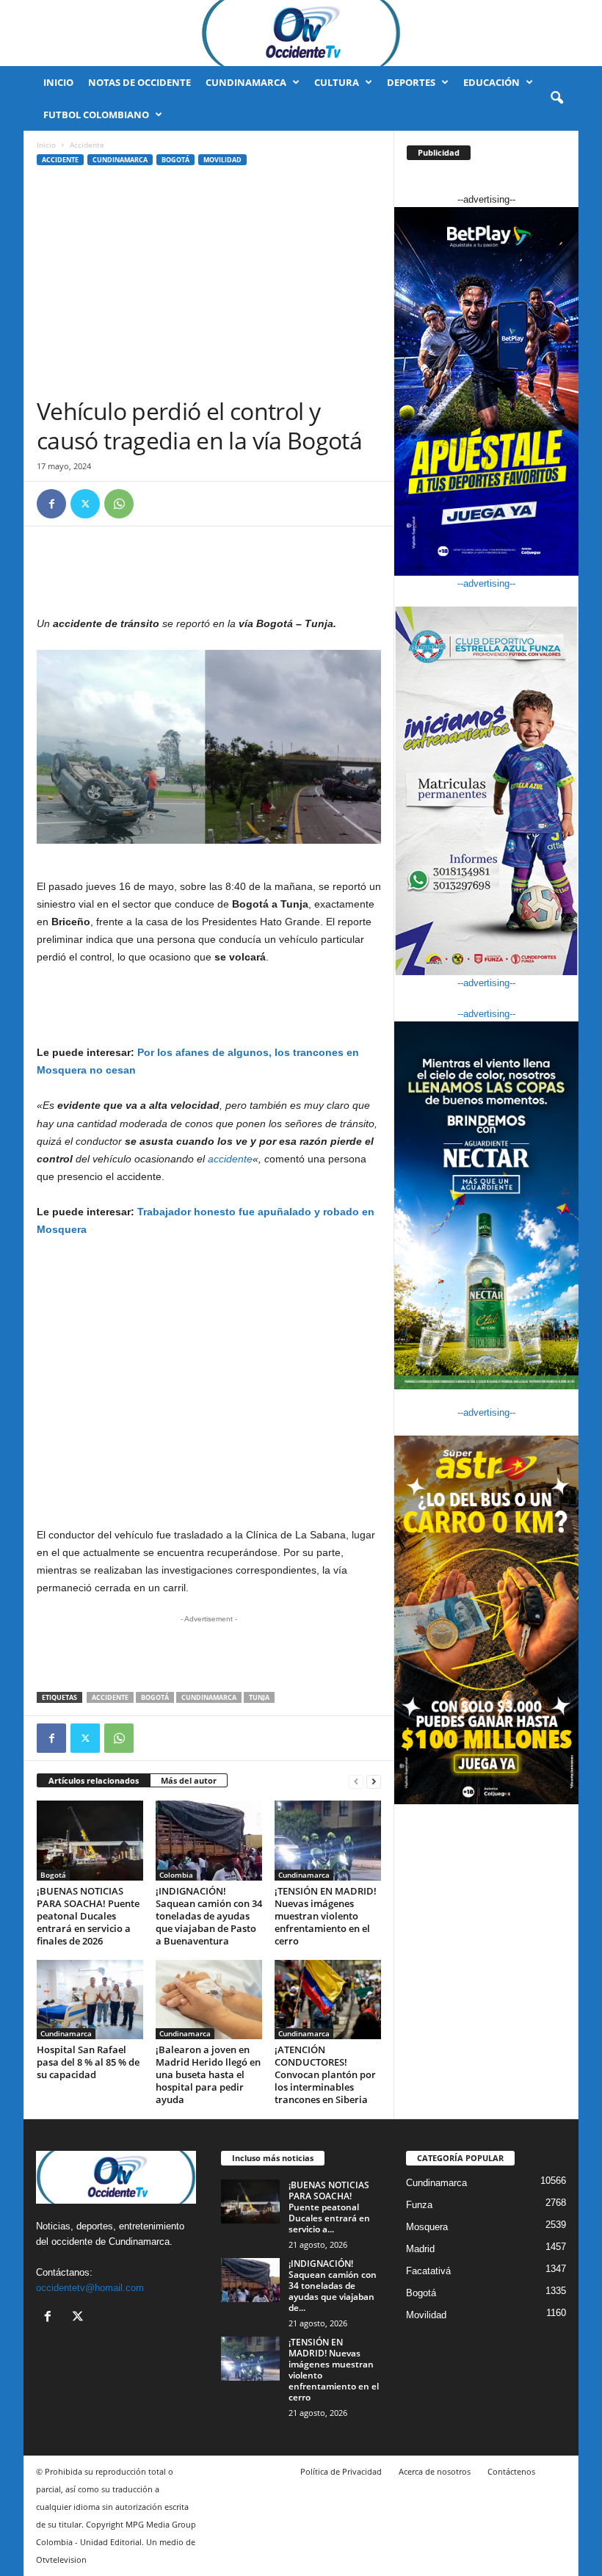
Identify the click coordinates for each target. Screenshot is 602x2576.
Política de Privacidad (341, 2471)
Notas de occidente (139, 82)
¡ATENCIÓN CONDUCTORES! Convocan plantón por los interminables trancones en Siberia (325, 2074)
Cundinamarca (246, 82)
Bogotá (175, 160)
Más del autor (189, 1780)
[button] (556, 98)
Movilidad (222, 160)
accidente (230, 1159)
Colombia (176, 1875)
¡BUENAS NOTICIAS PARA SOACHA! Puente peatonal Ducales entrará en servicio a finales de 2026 (88, 1916)
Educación (492, 82)
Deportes (411, 82)
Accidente (60, 160)
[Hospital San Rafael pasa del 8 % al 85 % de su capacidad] (90, 2000)
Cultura (337, 82)
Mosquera (427, 2227)
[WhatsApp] (119, 504)
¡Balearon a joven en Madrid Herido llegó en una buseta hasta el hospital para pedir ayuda (208, 2074)
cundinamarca (209, 1697)
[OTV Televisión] (301, 33)
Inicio (58, 82)
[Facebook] (51, 504)
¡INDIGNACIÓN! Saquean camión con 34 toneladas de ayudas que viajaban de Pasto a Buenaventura (209, 1916)
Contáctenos (511, 2471)
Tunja (259, 1697)
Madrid (420, 2249)
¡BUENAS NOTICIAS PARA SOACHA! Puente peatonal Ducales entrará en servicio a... (329, 2207)
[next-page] (374, 1781)
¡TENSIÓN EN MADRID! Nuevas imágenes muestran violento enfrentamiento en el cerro (326, 1916)
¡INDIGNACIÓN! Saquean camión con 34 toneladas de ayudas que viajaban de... (333, 2286)
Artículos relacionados (94, 1780)
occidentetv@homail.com (90, 2288)
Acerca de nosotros (435, 2471)
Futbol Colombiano (96, 115)
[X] (85, 504)
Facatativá (428, 2271)
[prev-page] (356, 1781)
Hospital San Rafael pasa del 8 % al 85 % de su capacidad (88, 2062)
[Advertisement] (209, 286)
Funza (419, 2205)
